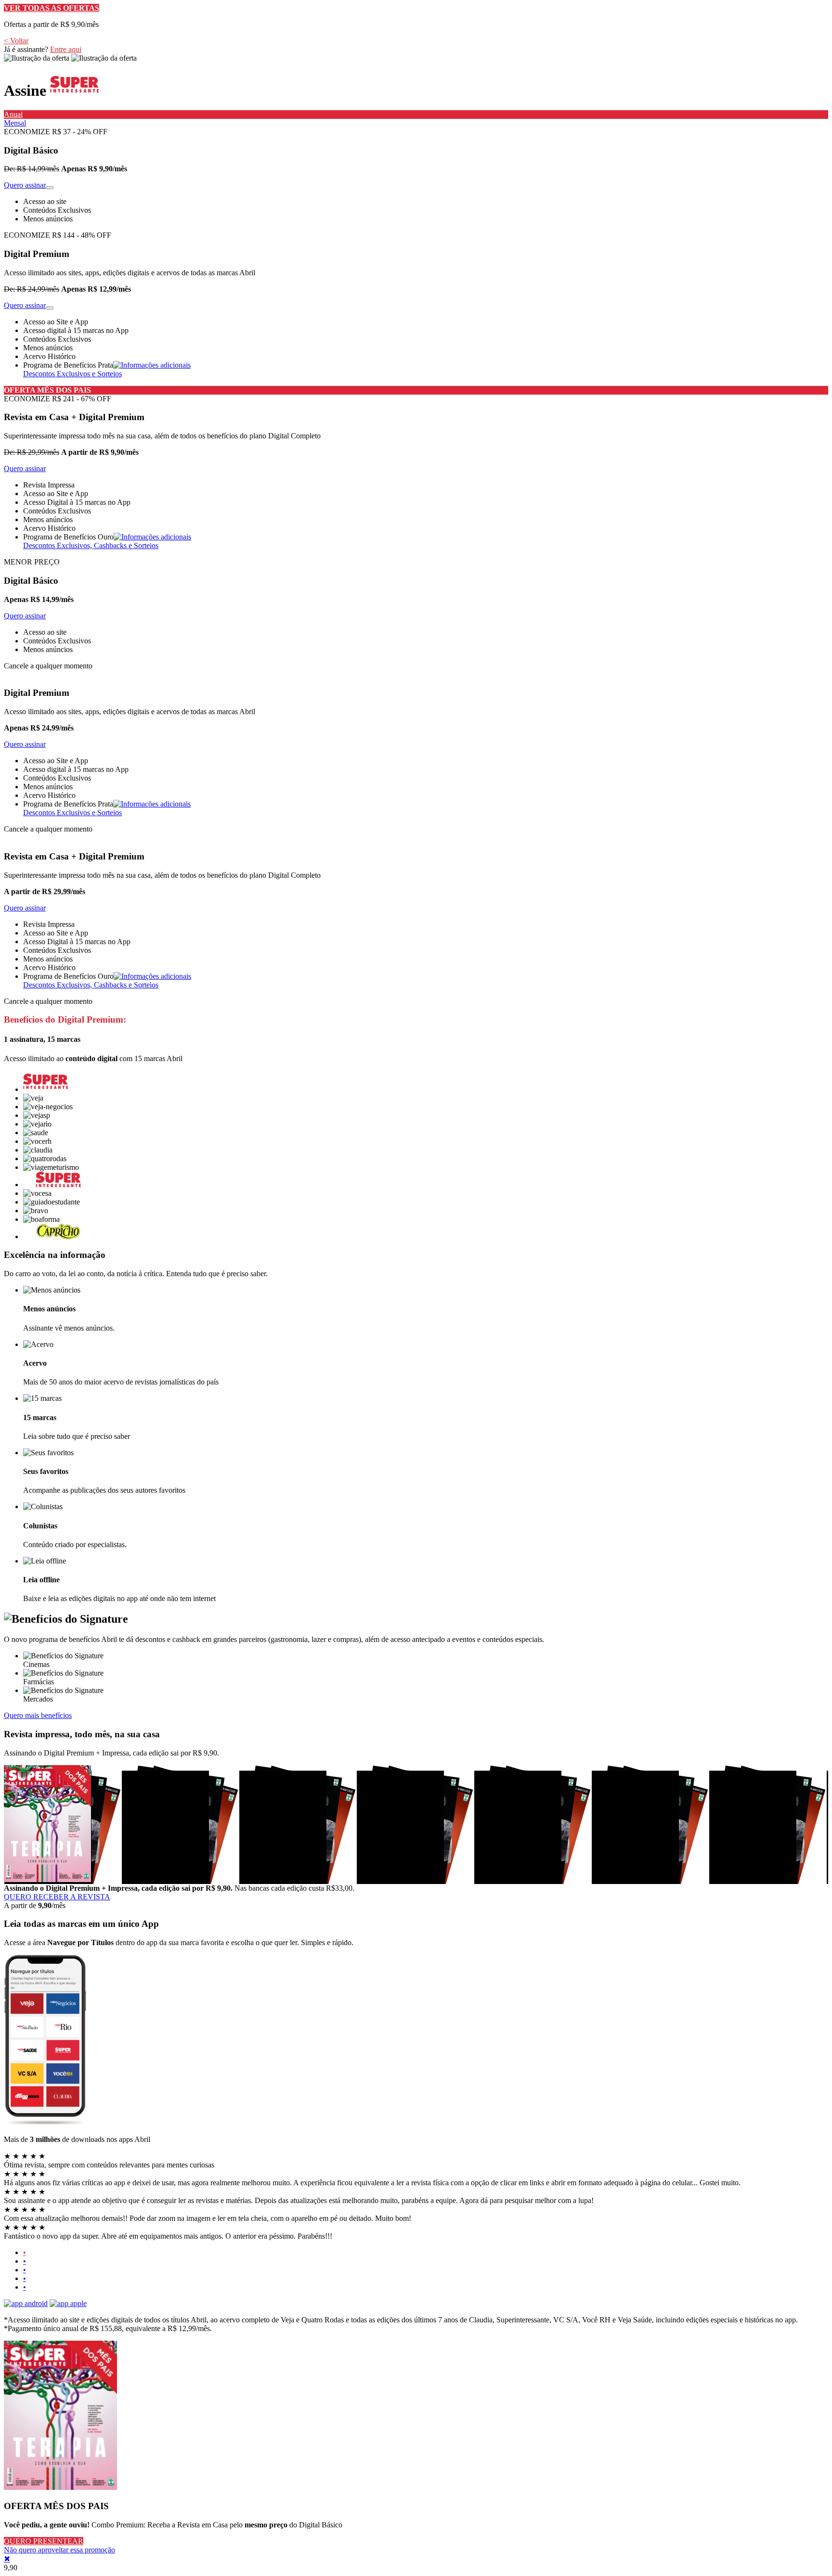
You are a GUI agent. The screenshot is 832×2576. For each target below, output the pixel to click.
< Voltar (16, 41)
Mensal (15, 123)
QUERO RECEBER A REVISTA (57, 1897)
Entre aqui (66, 49)
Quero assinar (25, 185)
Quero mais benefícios (38, 1715)
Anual (13, 114)
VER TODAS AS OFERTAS (52, 8)
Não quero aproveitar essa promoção (59, 2550)
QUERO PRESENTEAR (44, 2541)
